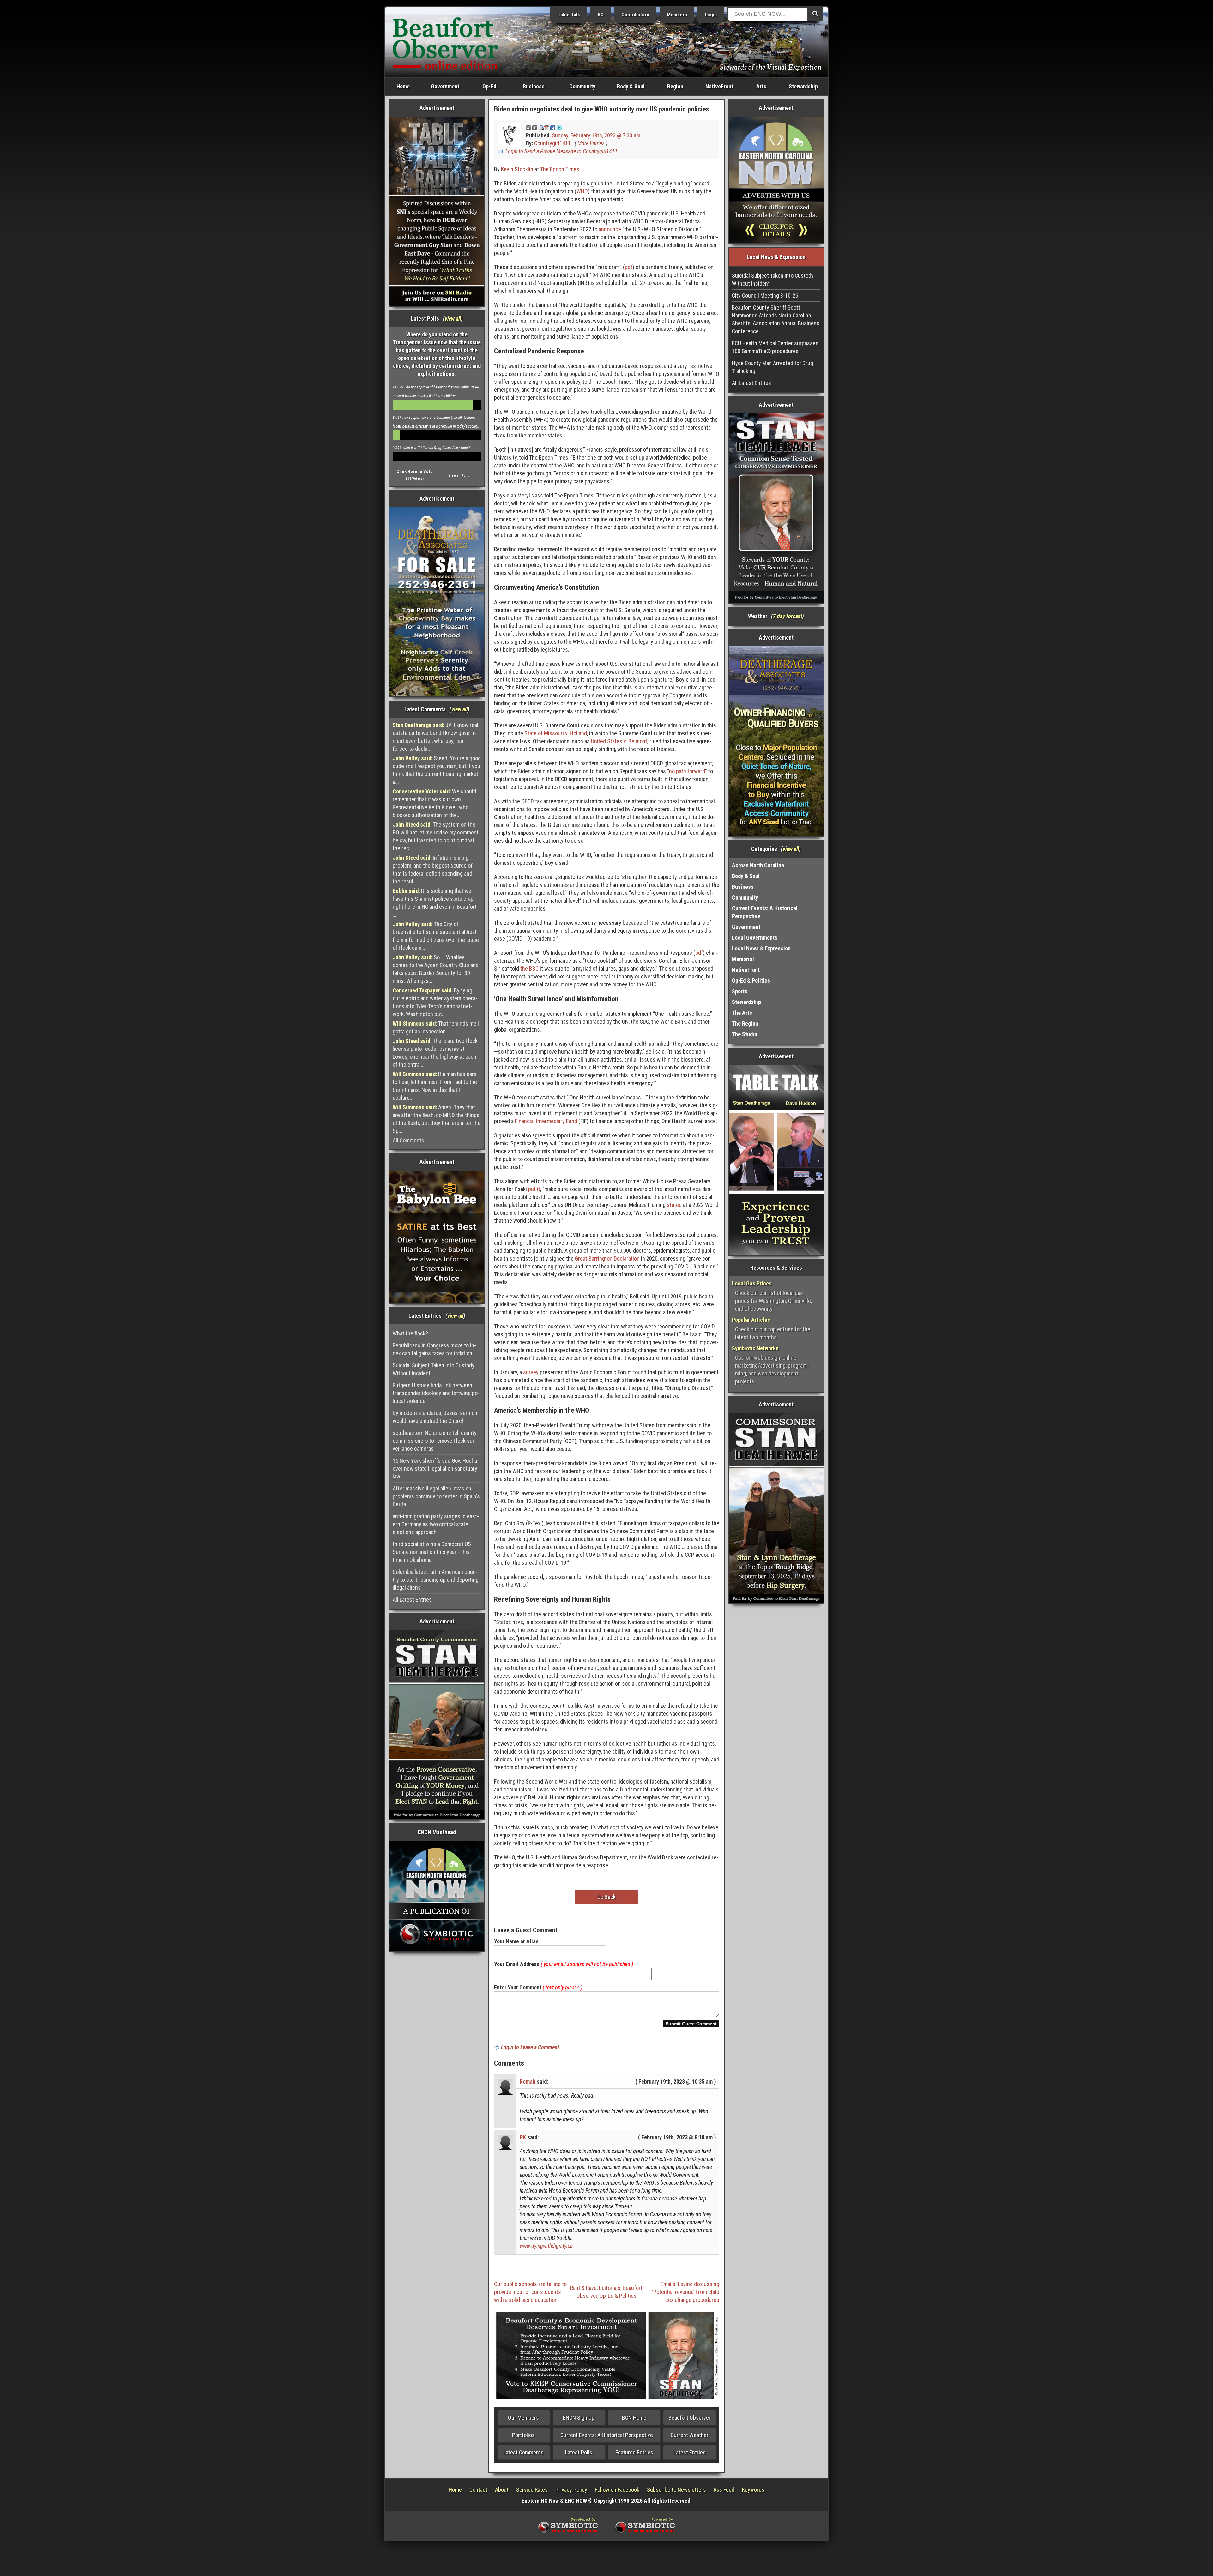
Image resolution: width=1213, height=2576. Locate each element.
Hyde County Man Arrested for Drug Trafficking (772, 367)
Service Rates (532, 2490)
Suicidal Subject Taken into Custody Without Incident (434, 1369)
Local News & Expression (761, 948)
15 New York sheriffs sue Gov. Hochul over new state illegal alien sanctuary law (436, 1469)
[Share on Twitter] (559, 127)
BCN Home (634, 2418)
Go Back (606, 1897)
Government (445, 86)
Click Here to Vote (415, 472)
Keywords (753, 2490)
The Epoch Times (560, 169)
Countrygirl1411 (552, 143)
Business (534, 86)
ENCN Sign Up (579, 2418)
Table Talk (569, 15)
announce (610, 229)
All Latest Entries (412, 1600)
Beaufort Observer (690, 2418)
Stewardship (803, 86)
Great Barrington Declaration (607, 1258)
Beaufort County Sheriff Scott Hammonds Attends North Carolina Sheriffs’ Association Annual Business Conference (776, 319)
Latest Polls (579, 2452)
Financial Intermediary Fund (546, 1121)
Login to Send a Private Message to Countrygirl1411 (561, 151)
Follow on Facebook (617, 2490)
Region (675, 86)
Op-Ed (489, 86)
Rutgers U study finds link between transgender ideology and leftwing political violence (436, 1393)
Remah (528, 2082)
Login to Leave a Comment (530, 2047)
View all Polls (459, 475)
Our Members (523, 2418)
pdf (629, 267)
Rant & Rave (583, 2288)
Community (582, 86)
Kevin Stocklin (517, 169)
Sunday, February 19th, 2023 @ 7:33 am (596, 135)
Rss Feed (724, 2490)
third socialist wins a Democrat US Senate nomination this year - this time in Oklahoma (432, 1552)
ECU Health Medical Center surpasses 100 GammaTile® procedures (775, 347)
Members (677, 15)
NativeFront (719, 86)
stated (674, 1205)
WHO (582, 191)
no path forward (687, 771)
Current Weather (690, 2435)
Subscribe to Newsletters (676, 2490)
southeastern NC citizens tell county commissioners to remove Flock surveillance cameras (435, 1441)
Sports (740, 991)
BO (601, 15)
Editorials (610, 2288)
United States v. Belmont (619, 741)
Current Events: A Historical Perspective (607, 2435)
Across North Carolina (758, 865)
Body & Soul (631, 86)
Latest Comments (523, 2452)
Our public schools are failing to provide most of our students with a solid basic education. (530, 2292)
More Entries (591, 143)
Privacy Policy (571, 2490)
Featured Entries (634, 2452)
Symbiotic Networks (755, 1348)
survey (531, 1372)
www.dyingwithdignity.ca (546, 2246)
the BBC (529, 969)
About (502, 2490)
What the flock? (410, 1333)
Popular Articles (751, 1320)
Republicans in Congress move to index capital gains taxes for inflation (434, 1349)
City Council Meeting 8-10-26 (765, 295)
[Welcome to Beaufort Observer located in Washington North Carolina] (445, 42)
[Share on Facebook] (553, 127)
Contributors (635, 15)
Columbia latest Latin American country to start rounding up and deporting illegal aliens (436, 1580)
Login (711, 15)
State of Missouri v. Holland (556, 733)
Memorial (743, 959)
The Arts (742, 1013)
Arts (761, 86)
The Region (745, 1023)
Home (403, 86)
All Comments (408, 1140)
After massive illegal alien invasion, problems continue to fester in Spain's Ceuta (436, 1496)
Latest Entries (690, 2452)
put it (534, 1189)
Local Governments (755, 938)
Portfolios (523, 2435)
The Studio (745, 1034)
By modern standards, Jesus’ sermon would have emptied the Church (435, 1417)
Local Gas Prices (752, 1283)
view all (453, 319)
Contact (478, 2490)
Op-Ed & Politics (618, 2296)
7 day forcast (788, 616)
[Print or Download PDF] (544, 127)
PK (523, 2137)
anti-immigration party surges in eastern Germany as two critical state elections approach (436, 1524)
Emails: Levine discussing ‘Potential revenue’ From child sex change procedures (686, 2292)
